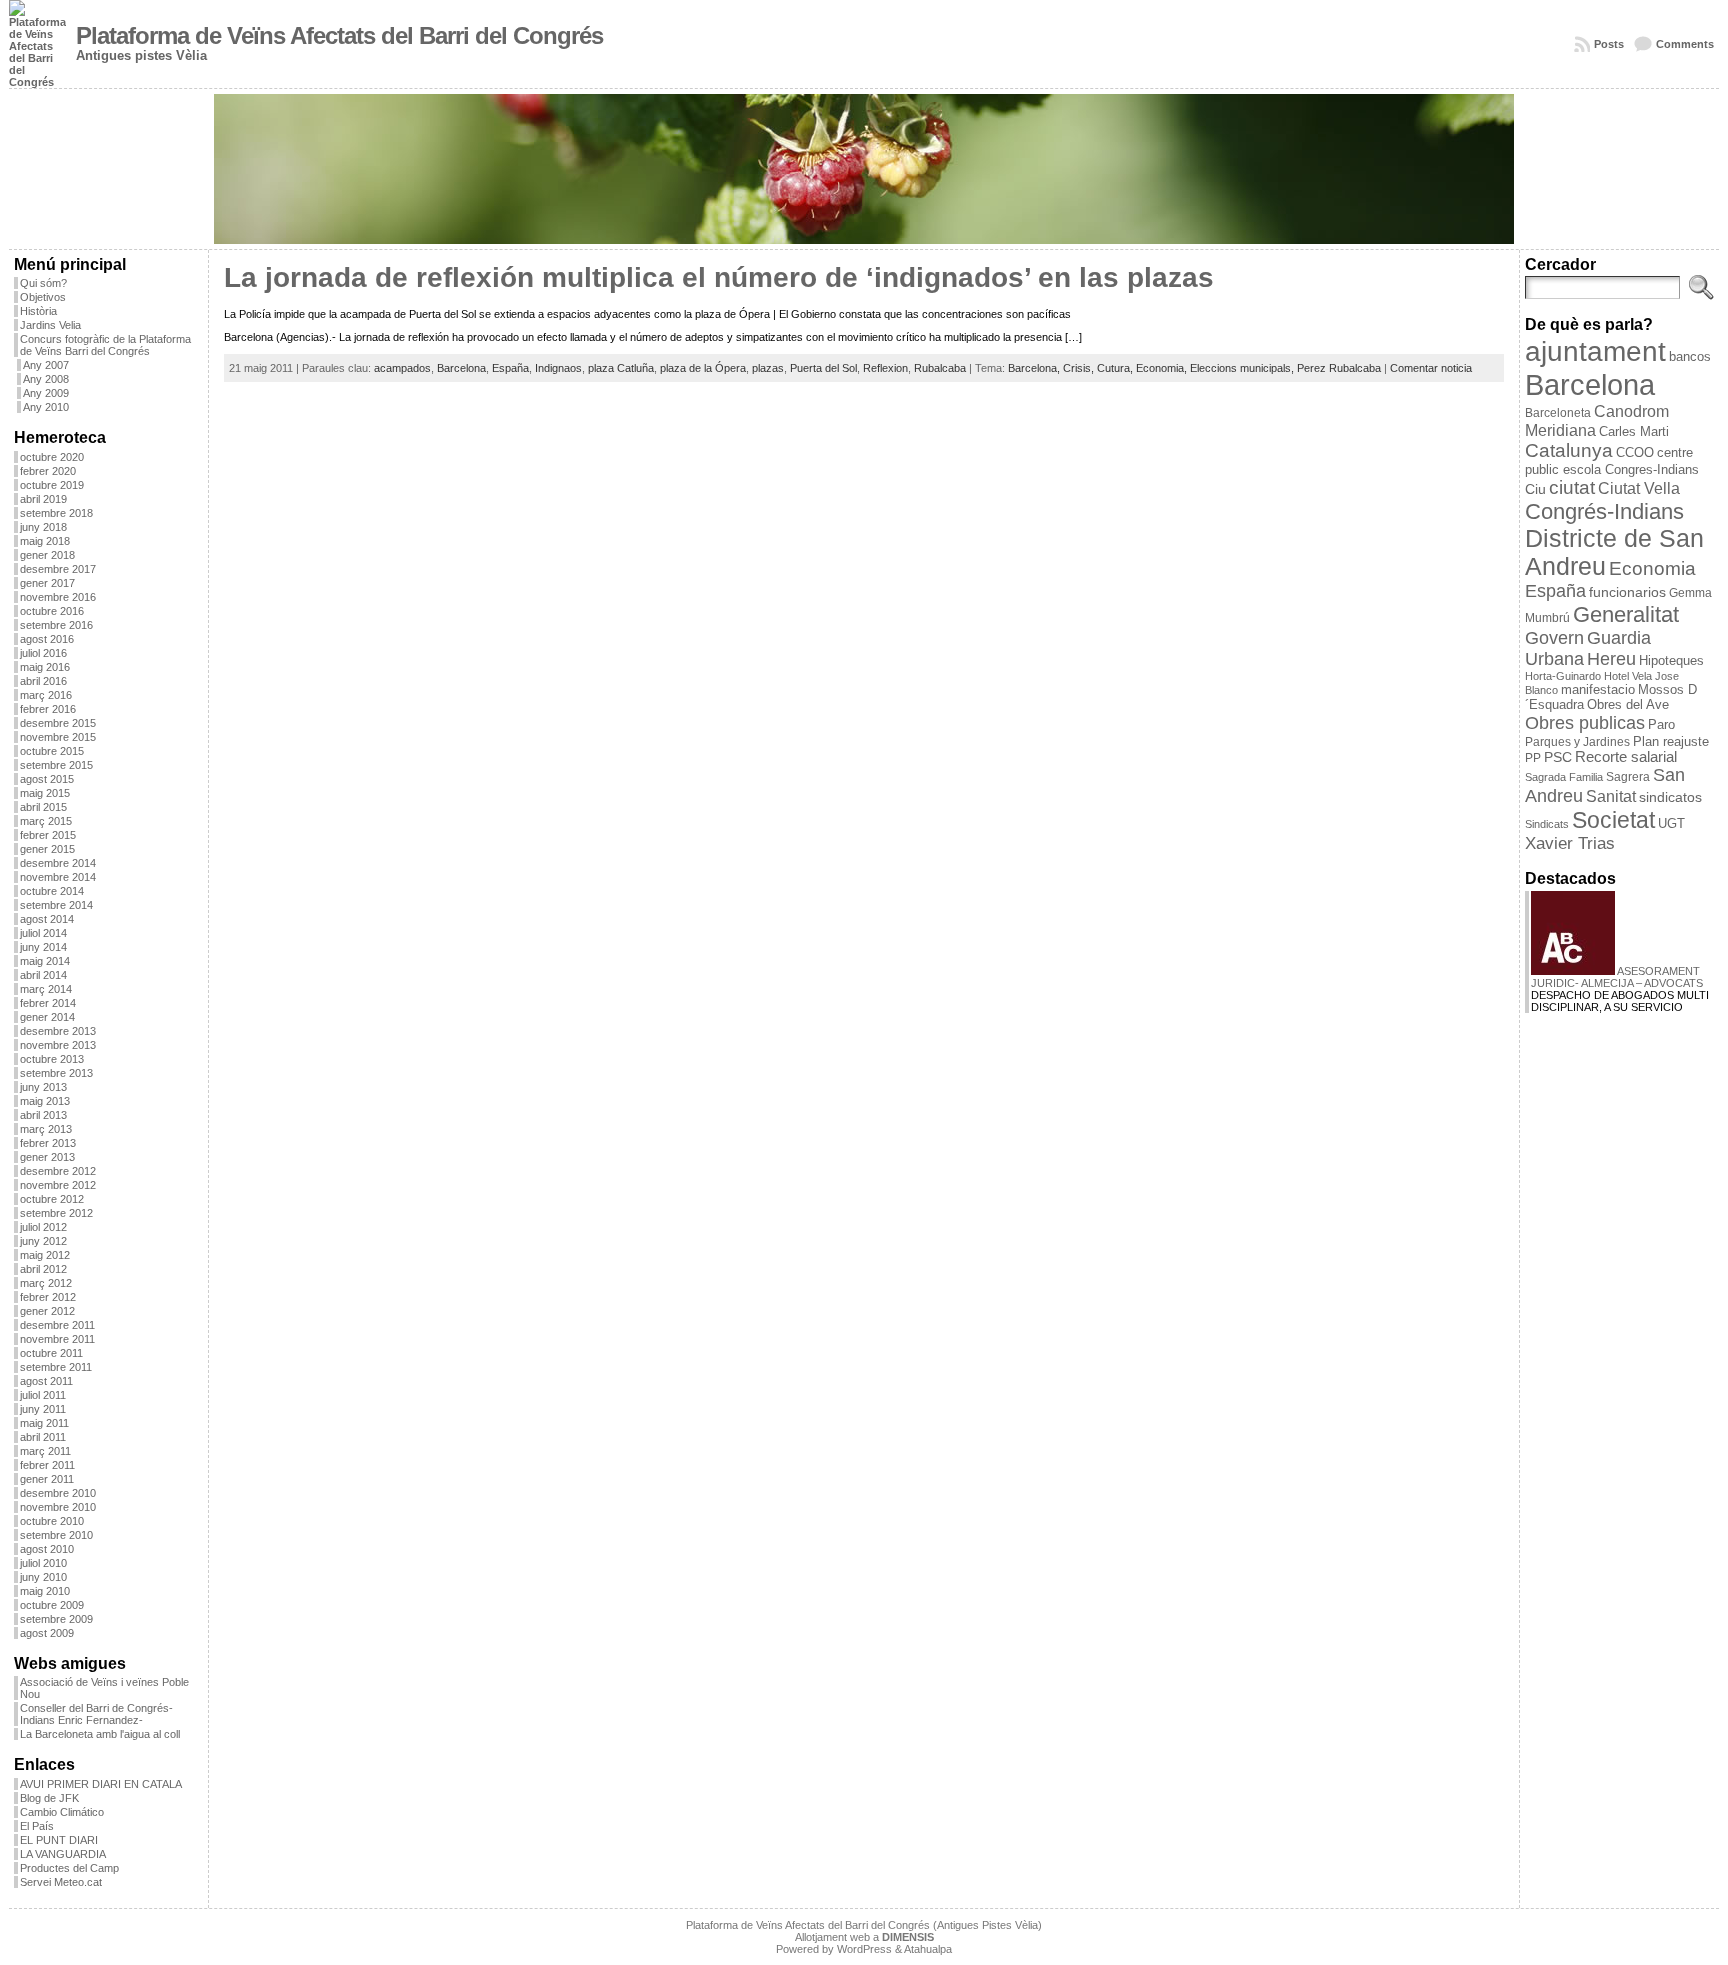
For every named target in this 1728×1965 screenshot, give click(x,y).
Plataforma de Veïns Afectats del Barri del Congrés (339, 36)
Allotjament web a (864, 1937)
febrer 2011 (47, 1465)
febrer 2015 (48, 835)
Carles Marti (1634, 431)
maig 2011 (44, 1423)
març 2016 (46, 695)
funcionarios (1627, 592)
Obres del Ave (1628, 704)
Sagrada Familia (1564, 777)
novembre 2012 (58, 1185)
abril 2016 (43, 681)
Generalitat (1626, 614)
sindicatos (1670, 797)
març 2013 (46, 1129)
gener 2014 (47, 1017)
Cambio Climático (62, 1812)
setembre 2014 (56, 905)
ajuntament (1595, 351)
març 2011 (45, 1451)
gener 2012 (47, 1311)
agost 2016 (47, 639)
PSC (1558, 757)
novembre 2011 (57, 1339)
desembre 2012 (58, 1171)
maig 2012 (45, 1255)
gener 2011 (47, 1479)
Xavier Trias (1570, 843)
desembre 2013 (58, 1031)
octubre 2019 (52, 485)
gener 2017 (47, 583)
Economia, (1163, 368)
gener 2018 (47, 555)
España (510, 368)
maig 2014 (45, 961)
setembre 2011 (56, 1367)
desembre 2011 (57, 1325)
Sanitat (1611, 796)
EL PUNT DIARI (59, 1840)
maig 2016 (45, 667)
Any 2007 (46, 365)
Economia (1652, 568)
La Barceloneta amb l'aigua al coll (100, 1734)
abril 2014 (43, 975)
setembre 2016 (56, 625)
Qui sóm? (43, 283)
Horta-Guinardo (1563, 676)
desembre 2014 (58, 863)
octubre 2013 (52, 1059)
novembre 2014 (58, 877)
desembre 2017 (58, 569)
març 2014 (46, 989)
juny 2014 (43, 947)
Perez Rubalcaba (1339, 368)
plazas (768, 368)
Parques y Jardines (1577, 742)
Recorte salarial (1626, 757)
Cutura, (1116, 368)
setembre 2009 (56, 1619)
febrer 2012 (48, 1297)
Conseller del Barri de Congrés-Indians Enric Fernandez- (96, 1714)
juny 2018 (43, 527)
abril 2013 (43, 1115)
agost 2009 (47, 1633)
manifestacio (1598, 689)
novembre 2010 (58, 1507)
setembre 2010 (56, 1535)
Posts (1609, 44)
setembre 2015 (56, 765)
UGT (1671, 823)
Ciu (1535, 489)
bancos (1690, 356)
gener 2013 (47, 1157)
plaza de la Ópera (703, 368)
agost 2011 (46, 1381)
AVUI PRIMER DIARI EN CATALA (101, 1784)
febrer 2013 (48, 1143)
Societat (1613, 820)
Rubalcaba (940, 368)
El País (37, 1826)
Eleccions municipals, (1243, 368)
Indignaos (558, 368)
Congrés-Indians (1604, 511)
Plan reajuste (1671, 741)
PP (1533, 758)
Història (38, 311)
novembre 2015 (58, 737)
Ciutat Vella (1639, 488)
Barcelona (461, 368)
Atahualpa (928, 1949)
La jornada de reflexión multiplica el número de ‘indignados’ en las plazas (719, 277)
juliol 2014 (43, 933)
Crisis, (1080, 368)
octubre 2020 (52, 457)
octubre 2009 (52, 1605)
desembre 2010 (58, 1493)
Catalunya (1569, 450)
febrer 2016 (48, 709)
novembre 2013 (58, 1045)
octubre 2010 (52, 1521)
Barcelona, (1035, 368)
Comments (1685, 44)
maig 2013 (45, 1101)
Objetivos (43, 297)
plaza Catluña (621, 368)
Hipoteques (1671, 660)
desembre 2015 (58, 723)
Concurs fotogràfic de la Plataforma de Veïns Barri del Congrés (105, 345)
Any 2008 (46, 379)
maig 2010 (45, 1591)
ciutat (1572, 487)
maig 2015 (45, 793)
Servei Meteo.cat (61, 1882)
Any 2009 (46, 393)
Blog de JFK (49, 1798)
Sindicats (1547, 824)
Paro (1661, 724)
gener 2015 (47, 849)
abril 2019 (43, 499)
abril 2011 (43, 1437)
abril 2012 (43, 1269)
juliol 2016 (43, 653)
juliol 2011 (43, 1395)
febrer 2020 (48, 471)
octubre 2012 (52, 1199)
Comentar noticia (1431, 368)
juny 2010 (43, 1577)
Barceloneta (1558, 413)
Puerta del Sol (823, 368)
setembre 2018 (56, 513)
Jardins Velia (50, 325)
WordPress (864, 1949)
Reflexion (885, 368)
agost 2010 (47, 1549)
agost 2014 (47, 919)
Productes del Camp (69, 1868)
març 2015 (46, 821)
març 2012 (46, 1283)
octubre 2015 (52, 751)
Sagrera (1628, 777)
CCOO (1635, 452)
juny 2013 (43, 1087)
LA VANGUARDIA (63, 1854)
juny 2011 (43, 1409)
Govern (1554, 638)
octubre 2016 (52, 611)
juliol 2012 (43, 1227)
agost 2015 (47, 779)
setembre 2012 (56, 1213)
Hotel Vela (1628, 676)
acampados (402, 368)
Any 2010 (46, 407)
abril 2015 (43, 807)
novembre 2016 (58, 597)
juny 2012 (43, 1241)
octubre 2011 (51, 1353)
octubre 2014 (52, 891)
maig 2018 (45, 541)
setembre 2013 (56, 1073)
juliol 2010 (43, 1563)
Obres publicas (1585, 722)
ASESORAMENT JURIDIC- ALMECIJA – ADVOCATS (1617, 977)
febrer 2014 (48, 1003)
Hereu (1611, 659)
